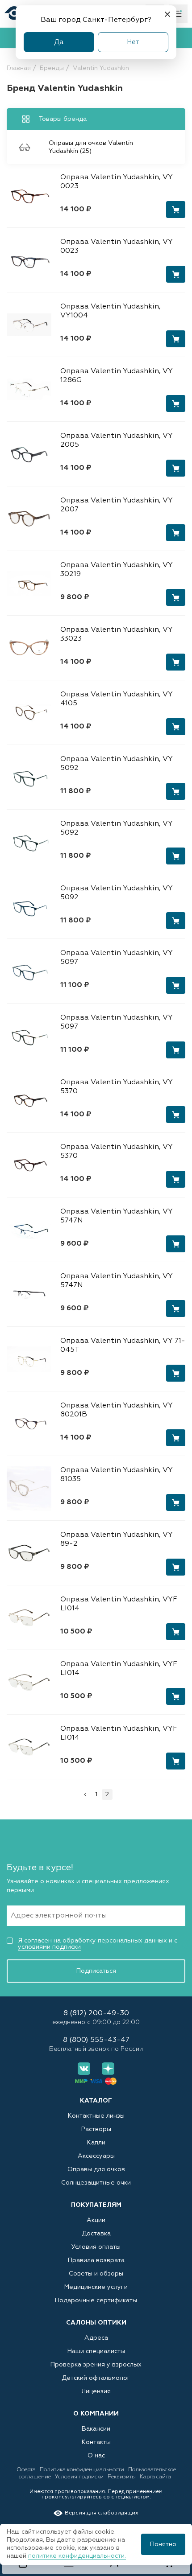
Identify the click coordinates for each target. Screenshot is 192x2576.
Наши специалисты (96, 2351)
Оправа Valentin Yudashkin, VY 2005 (117, 440)
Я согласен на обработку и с (98, 1944)
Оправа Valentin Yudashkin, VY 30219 (117, 570)
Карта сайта (155, 2477)
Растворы (96, 2129)
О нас (96, 2456)
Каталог (96, 2101)
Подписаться (96, 1971)
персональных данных (132, 1941)
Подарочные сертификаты (96, 2300)
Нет (133, 42)
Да (59, 42)
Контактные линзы (96, 2116)
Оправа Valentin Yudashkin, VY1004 (111, 311)
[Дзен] (108, 2069)
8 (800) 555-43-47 (96, 2040)
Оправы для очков (96, 2169)
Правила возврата (96, 2260)
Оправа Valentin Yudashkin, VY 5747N (117, 1216)
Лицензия (96, 2391)
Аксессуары (96, 2156)
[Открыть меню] (178, 14)
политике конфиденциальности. (77, 2556)
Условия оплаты (96, 2247)
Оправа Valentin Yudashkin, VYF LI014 (119, 1604)
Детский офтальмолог (96, 2378)
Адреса (96, 2338)
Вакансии (96, 2429)
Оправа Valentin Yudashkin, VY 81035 (117, 1475)
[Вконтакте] (84, 2069)
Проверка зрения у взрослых (96, 2365)
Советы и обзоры (96, 2274)
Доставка (96, 2234)
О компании (96, 2414)
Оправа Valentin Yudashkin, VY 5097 (117, 958)
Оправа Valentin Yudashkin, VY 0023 (117, 182)
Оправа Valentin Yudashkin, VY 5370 (117, 1087)
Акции (96, 2220)
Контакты (96, 2442)
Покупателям (96, 2205)
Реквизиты (122, 2477)
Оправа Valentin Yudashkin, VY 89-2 (117, 1539)
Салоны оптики (96, 2323)
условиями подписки (49, 1947)
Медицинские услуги (96, 2287)
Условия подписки (80, 2477)
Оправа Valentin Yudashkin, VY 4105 (117, 699)
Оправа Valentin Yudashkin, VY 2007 (117, 505)
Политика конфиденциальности (83, 2470)
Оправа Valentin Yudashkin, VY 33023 (117, 634)
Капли (96, 2143)
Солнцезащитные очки (96, 2183)
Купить (176, 210)
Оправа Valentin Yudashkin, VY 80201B (117, 1410)
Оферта (27, 2470)
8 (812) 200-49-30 (96, 2014)
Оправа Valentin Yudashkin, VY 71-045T (123, 1346)
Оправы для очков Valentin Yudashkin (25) (91, 147)
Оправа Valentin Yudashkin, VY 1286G (117, 376)
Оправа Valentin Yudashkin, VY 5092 (117, 764)
